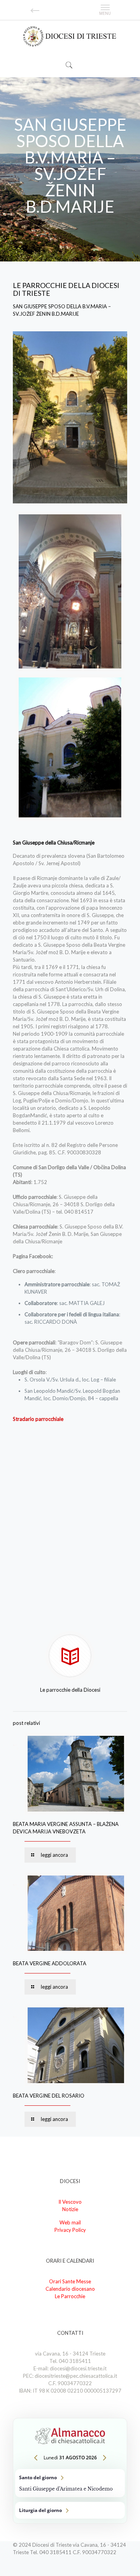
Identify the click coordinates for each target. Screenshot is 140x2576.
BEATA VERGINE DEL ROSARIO (49, 2096)
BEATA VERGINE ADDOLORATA (50, 1963)
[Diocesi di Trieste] (70, 37)
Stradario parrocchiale (38, 1419)
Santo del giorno (70, 2483)
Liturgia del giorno (70, 2510)
